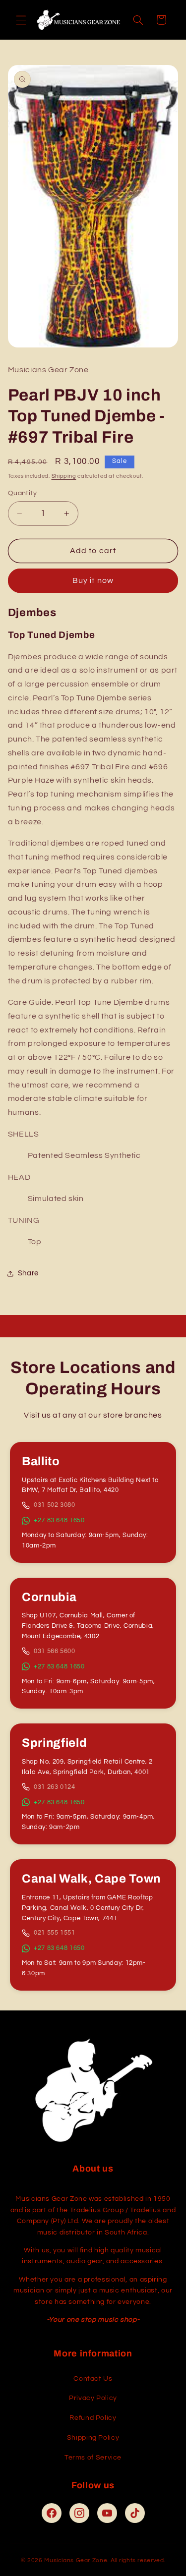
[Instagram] (79, 2513)
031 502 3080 (55, 1505)
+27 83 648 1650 (59, 1520)
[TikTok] (135, 2513)
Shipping (64, 476)
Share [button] (28, 1273)
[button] (21, 20)
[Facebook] (52, 2513)
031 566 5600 (55, 1651)
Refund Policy (93, 2418)
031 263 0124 (55, 1787)
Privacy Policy (93, 2398)
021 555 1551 (55, 1933)
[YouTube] (107, 2513)
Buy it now (93, 580)
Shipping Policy (93, 2438)
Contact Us (93, 2379)
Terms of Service (93, 2458)
